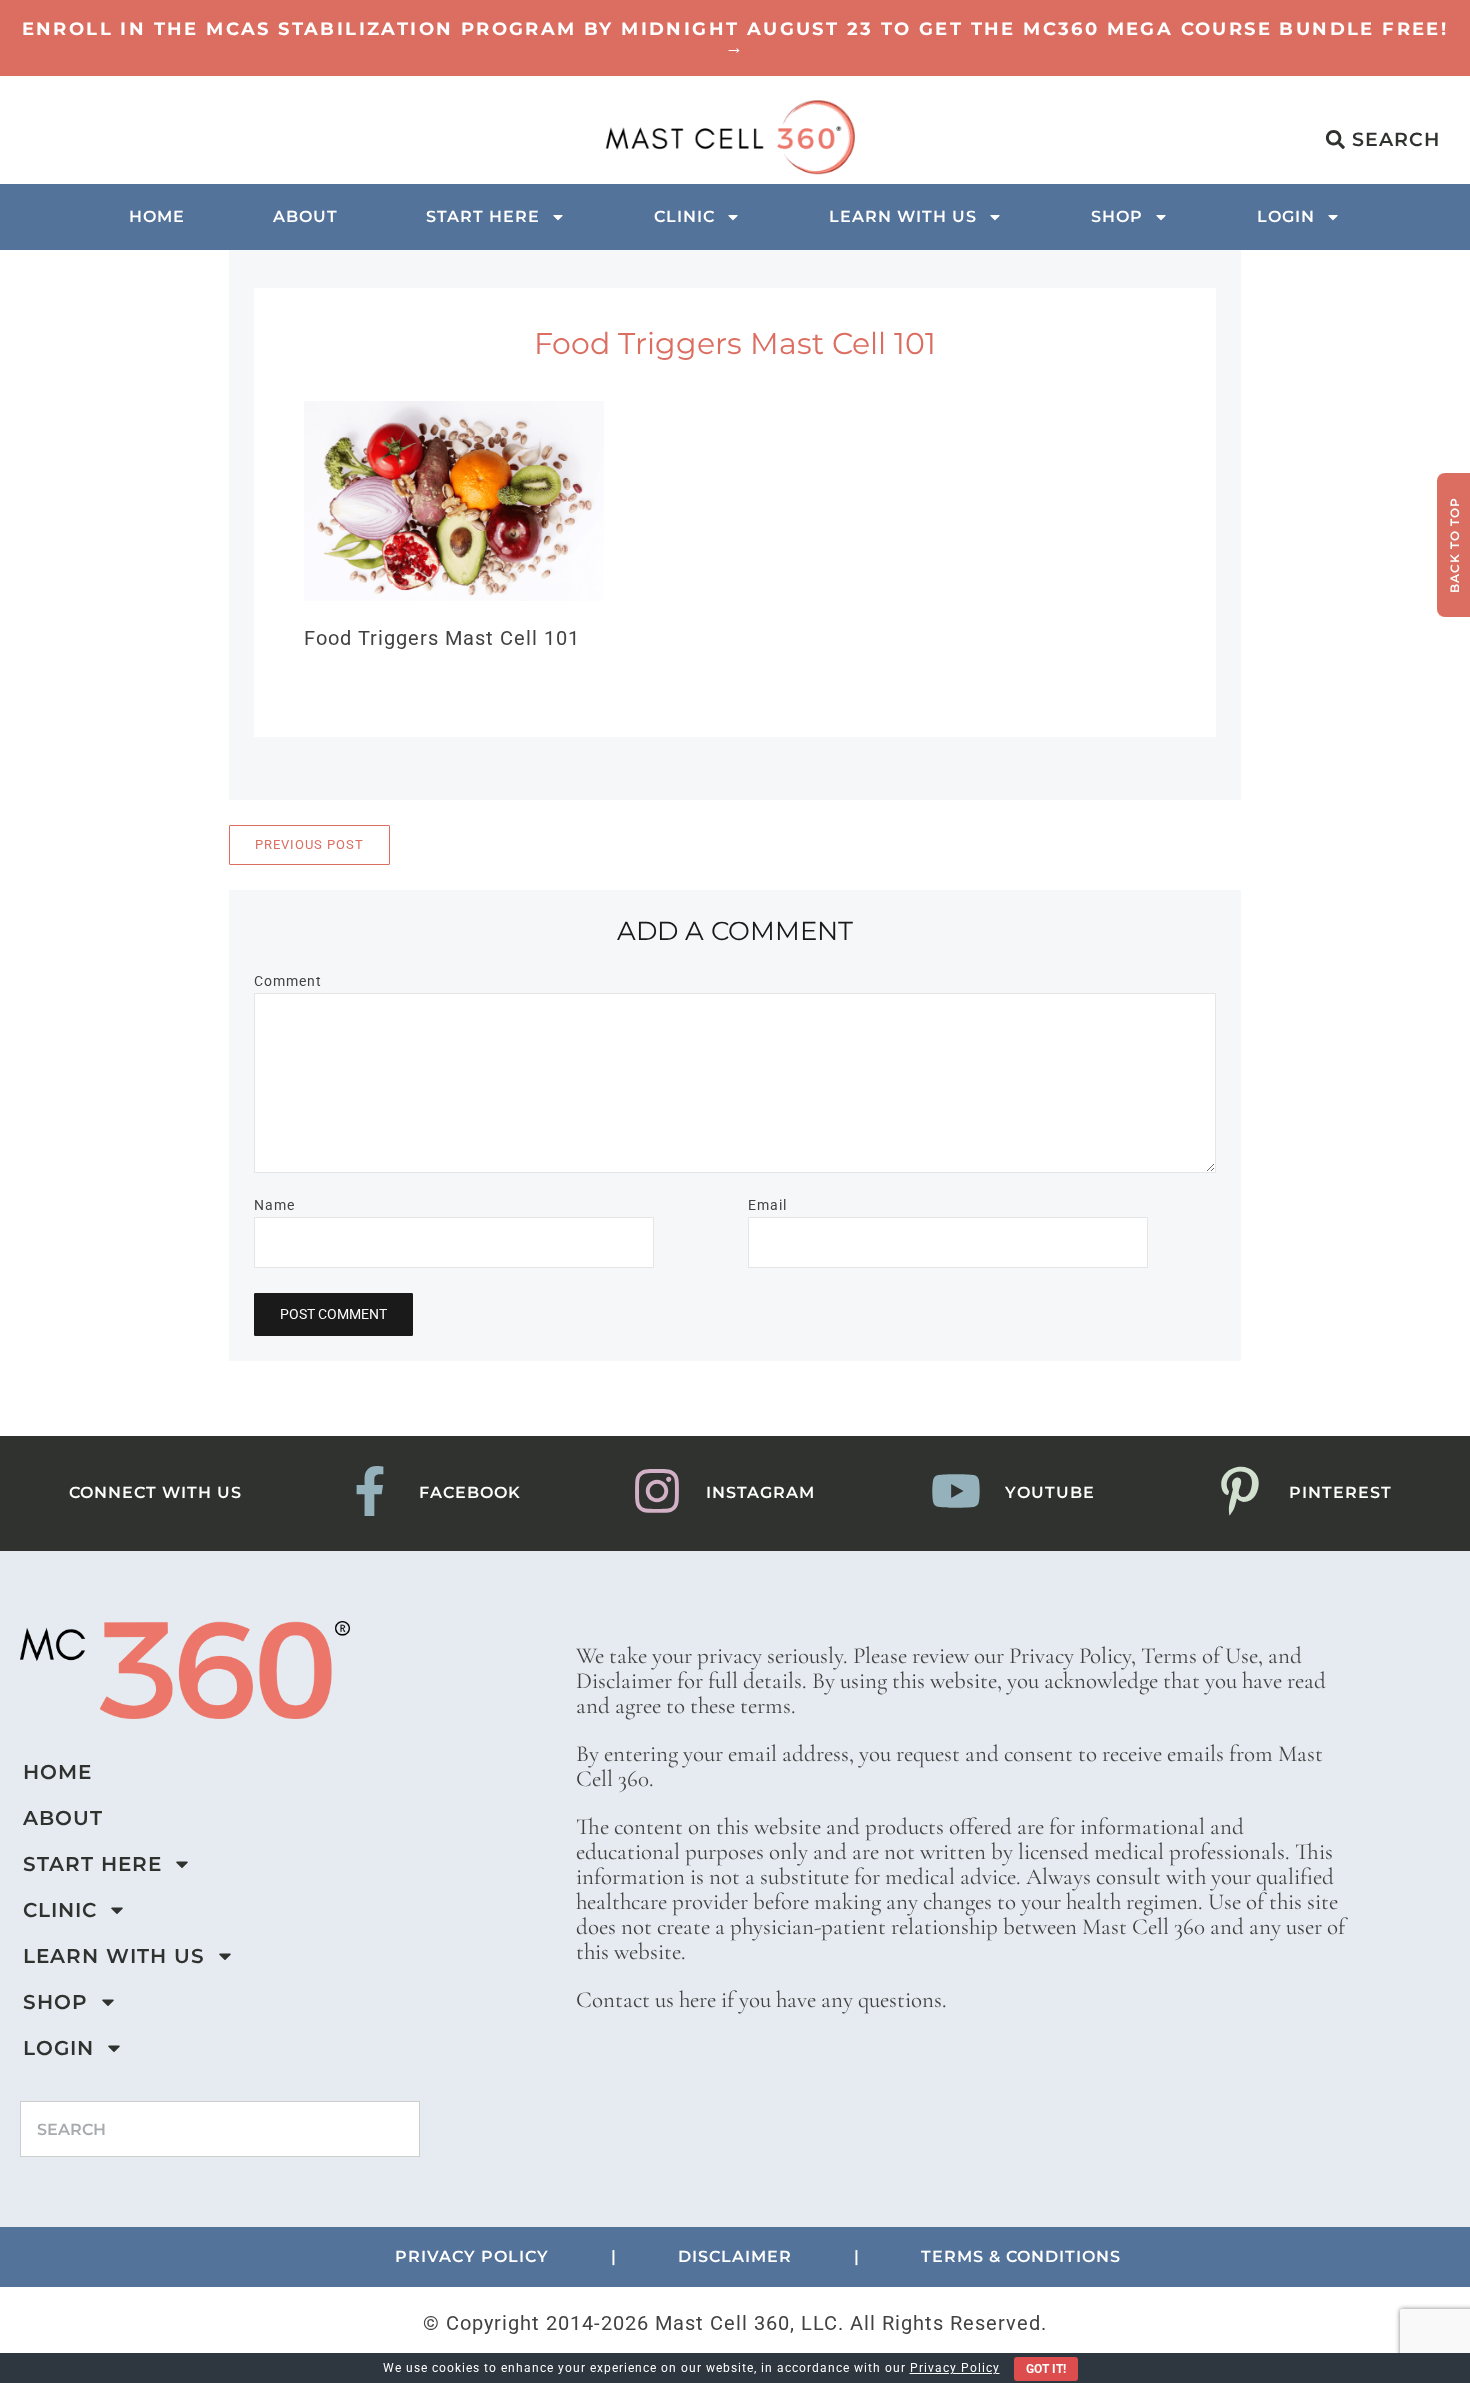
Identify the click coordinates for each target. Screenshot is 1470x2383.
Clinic (684, 216)
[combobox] (220, 2129)
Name (274, 1205)
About (305, 216)
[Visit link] (735, 38)
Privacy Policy (955, 2368)
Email (767, 1205)
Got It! (1046, 2369)
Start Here (483, 216)
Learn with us (903, 216)
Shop (1117, 216)
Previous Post (309, 844)
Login (1286, 216)
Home (157, 216)
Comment (288, 981)
